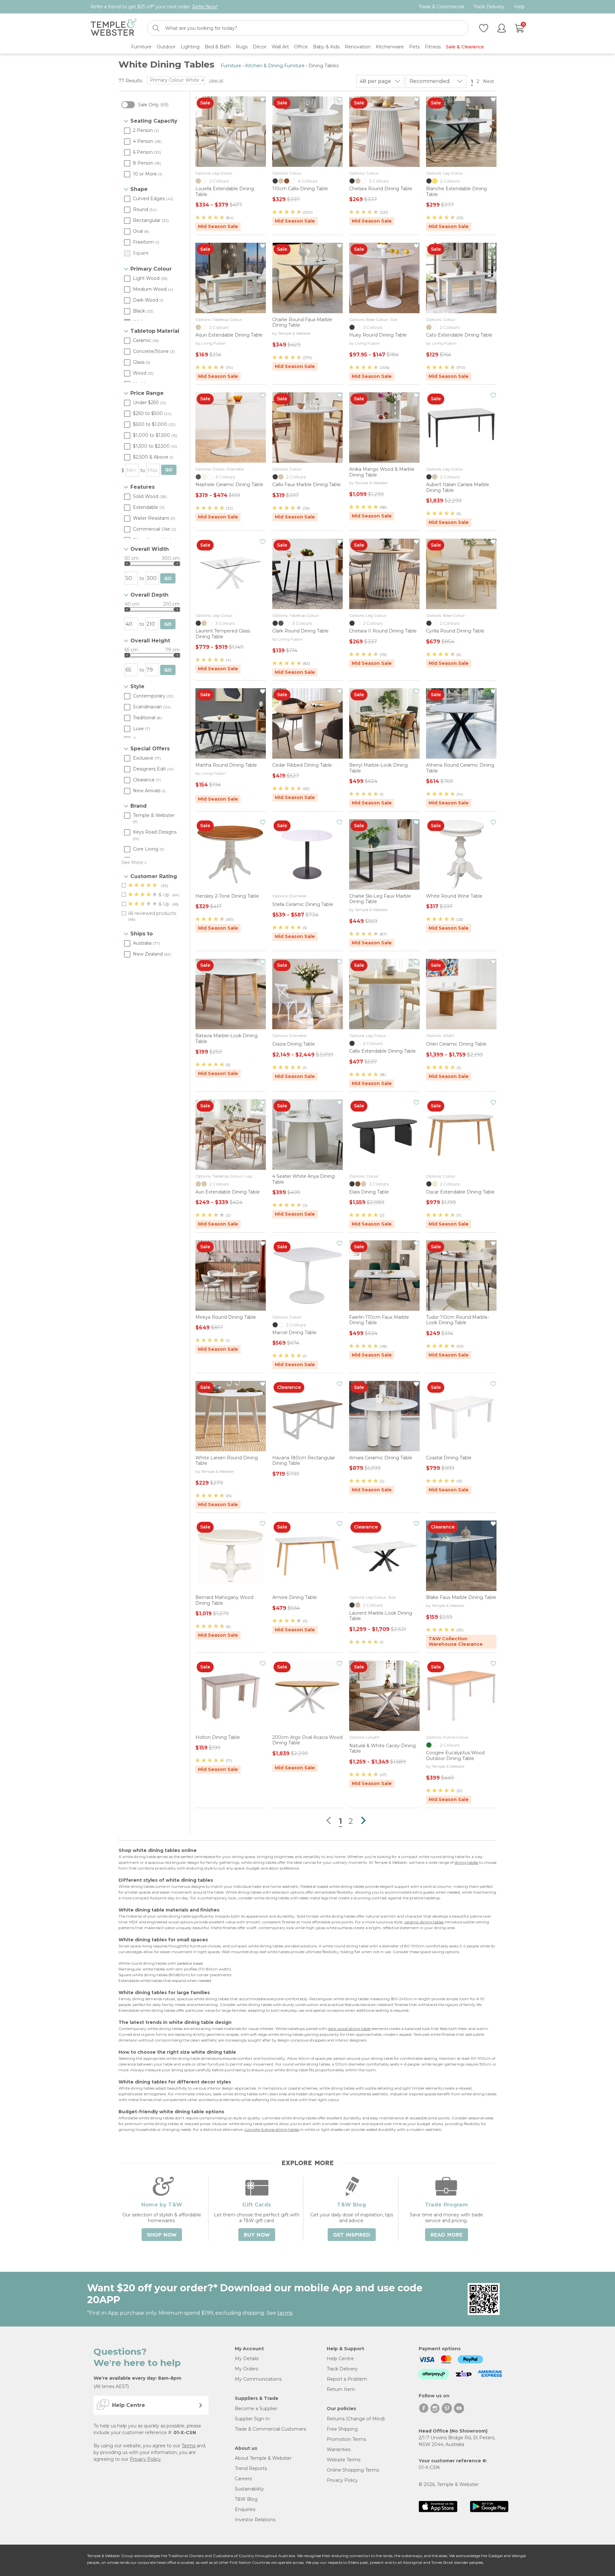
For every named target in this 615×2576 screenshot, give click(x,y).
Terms (189, 2446)
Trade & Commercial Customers (270, 2429)
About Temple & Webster (263, 2458)
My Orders (246, 2369)
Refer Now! (205, 7)
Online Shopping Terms (353, 2470)
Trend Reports (251, 2468)
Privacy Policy (145, 2459)
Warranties (339, 2450)
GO (169, 470)
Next (489, 81)
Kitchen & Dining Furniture (275, 66)
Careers (243, 2479)
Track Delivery (489, 7)
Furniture (231, 66)
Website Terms (344, 2460)
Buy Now (257, 2235)
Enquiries (245, 2509)
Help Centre (340, 2359)
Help (519, 7)
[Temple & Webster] (114, 28)
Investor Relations (255, 2520)
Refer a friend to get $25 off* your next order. (154, 7)
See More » (134, 862)
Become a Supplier (256, 2409)
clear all (216, 80)
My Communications (258, 2379)
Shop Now (162, 2235)
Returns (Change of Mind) (356, 2419)
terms (285, 2313)
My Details (247, 2359)
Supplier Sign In (252, 2419)
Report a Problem (347, 2379)
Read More (447, 2235)
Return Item (341, 2389)
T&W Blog (246, 2499)
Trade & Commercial (441, 7)
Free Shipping (342, 2429)
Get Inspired (352, 2235)
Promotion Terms (346, 2439)
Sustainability (249, 2489)
